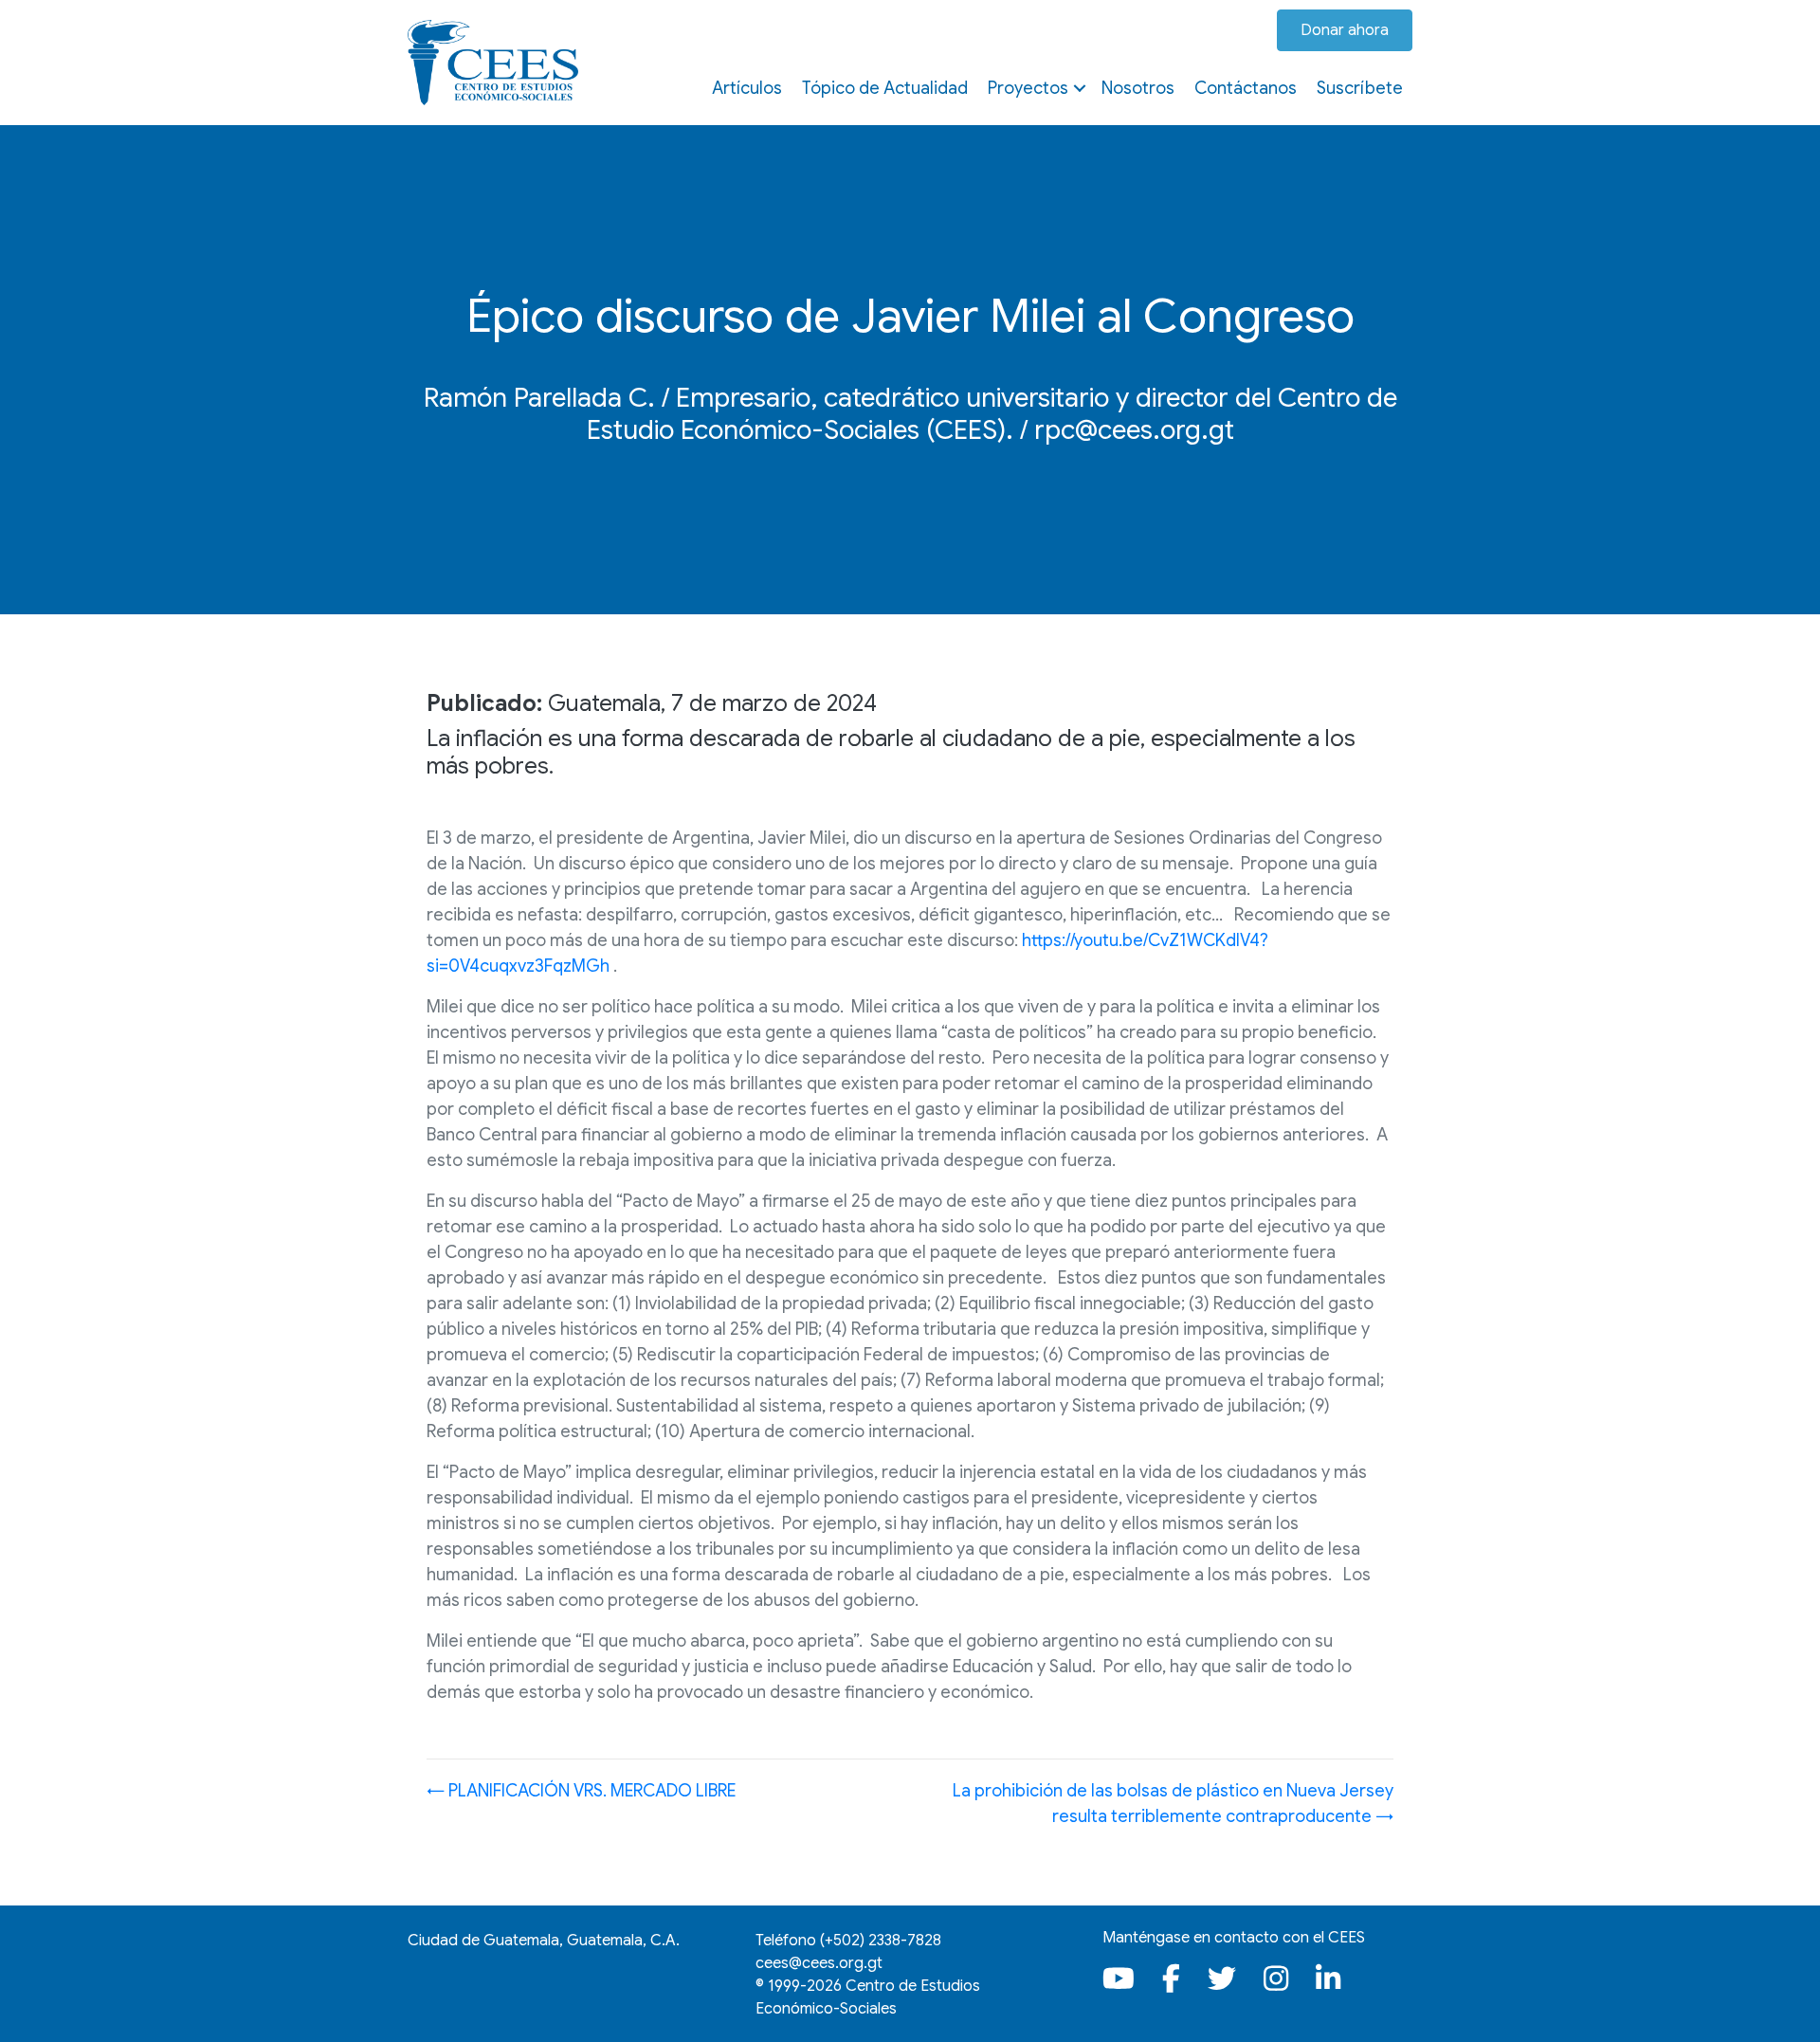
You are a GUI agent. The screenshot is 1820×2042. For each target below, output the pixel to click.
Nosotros (1138, 88)
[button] (1080, 88)
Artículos (747, 88)
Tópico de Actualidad (885, 88)
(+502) (881, 1941)
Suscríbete (1360, 88)
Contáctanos (1246, 88)
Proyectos (1028, 88)
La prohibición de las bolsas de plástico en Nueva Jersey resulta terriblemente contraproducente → (1173, 1804)
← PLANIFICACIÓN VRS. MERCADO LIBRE (581, 1791)
